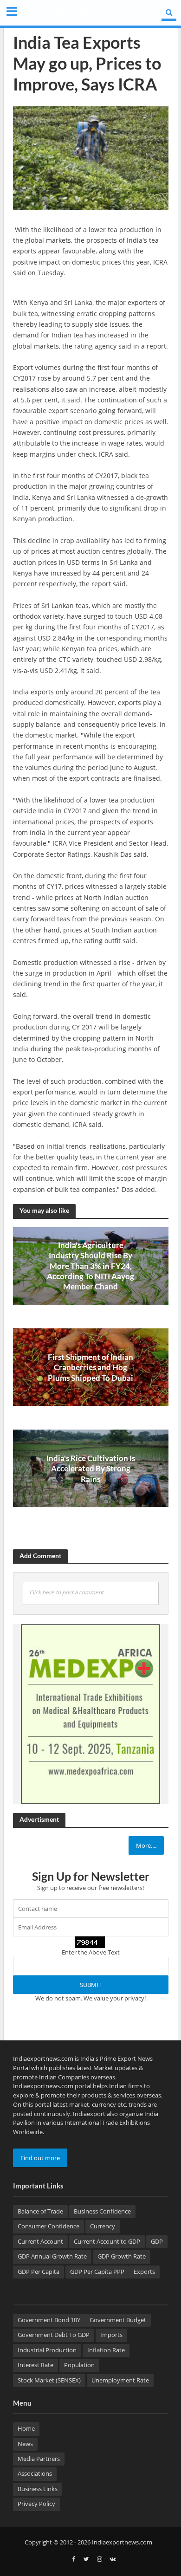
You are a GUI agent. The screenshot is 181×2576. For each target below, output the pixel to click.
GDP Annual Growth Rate (52, 2256)
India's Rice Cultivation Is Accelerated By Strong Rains (91, 1469)
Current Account (40, 2242)
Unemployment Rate (120, 2380)
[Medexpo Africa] (90, 1714)
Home (26, 2429)
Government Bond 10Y (49, 2320)
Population (79, 2365)
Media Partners (39, 2459)
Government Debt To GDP (54, 2335)
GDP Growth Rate (122, 2256)
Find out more (40, 2158)
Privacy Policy (36, 2504)
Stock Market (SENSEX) (49, 2380)
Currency (103, 2226)
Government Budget (118, 2320)
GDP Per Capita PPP (97, 2272)
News (25, 2444)
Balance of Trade (40, 2211)
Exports (144, 2272)
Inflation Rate (106, 2350)
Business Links (38, 2489)
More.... (146, 1845)
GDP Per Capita (39, 2272)
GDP (157, 2242)
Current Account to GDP (107, 2242)
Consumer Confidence (48, 2226)
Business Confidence (102, 2211)
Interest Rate (36, 2365)
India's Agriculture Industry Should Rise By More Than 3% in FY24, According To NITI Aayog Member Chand (90, 1266)
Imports (111, 2335)
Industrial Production (47, 2350)
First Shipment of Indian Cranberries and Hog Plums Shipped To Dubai (90, 1367)
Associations (35, 2474)
